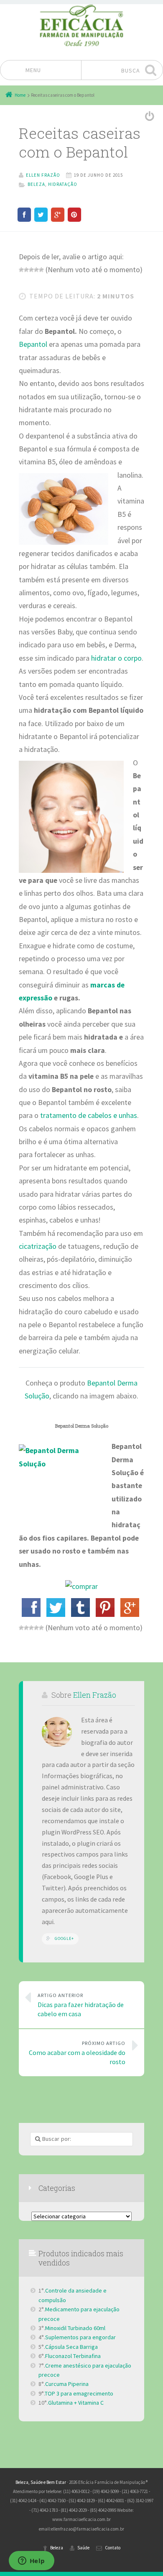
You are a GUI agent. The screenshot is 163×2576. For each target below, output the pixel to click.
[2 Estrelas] (26, 270)
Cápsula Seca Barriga (71, 2347)
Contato (113, 2548)
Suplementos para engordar (80, 2337)
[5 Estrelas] (41, 270)
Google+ (64, 1938)
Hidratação (63, 184)
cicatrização (38, 1246)
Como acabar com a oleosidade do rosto (77, 2053)
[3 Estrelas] (31, 270)
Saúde (83, 2548)
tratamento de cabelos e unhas (89, 1115)
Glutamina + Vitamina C (76, 2403)
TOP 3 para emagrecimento (79, 2393)
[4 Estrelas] (36, 270)
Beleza (36, 184)
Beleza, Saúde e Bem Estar (41, 2482)
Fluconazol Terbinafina (73, 2356)
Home (20, 95)
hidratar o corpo (116, 658)
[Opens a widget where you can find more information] (31, 2561)
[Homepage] (81, 25)
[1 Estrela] (21, 270)
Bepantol (33, 344)
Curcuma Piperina (67, 2384)
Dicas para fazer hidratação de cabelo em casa (81, 2005)
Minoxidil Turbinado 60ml (75, 2328)
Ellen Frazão (95, 1695)
